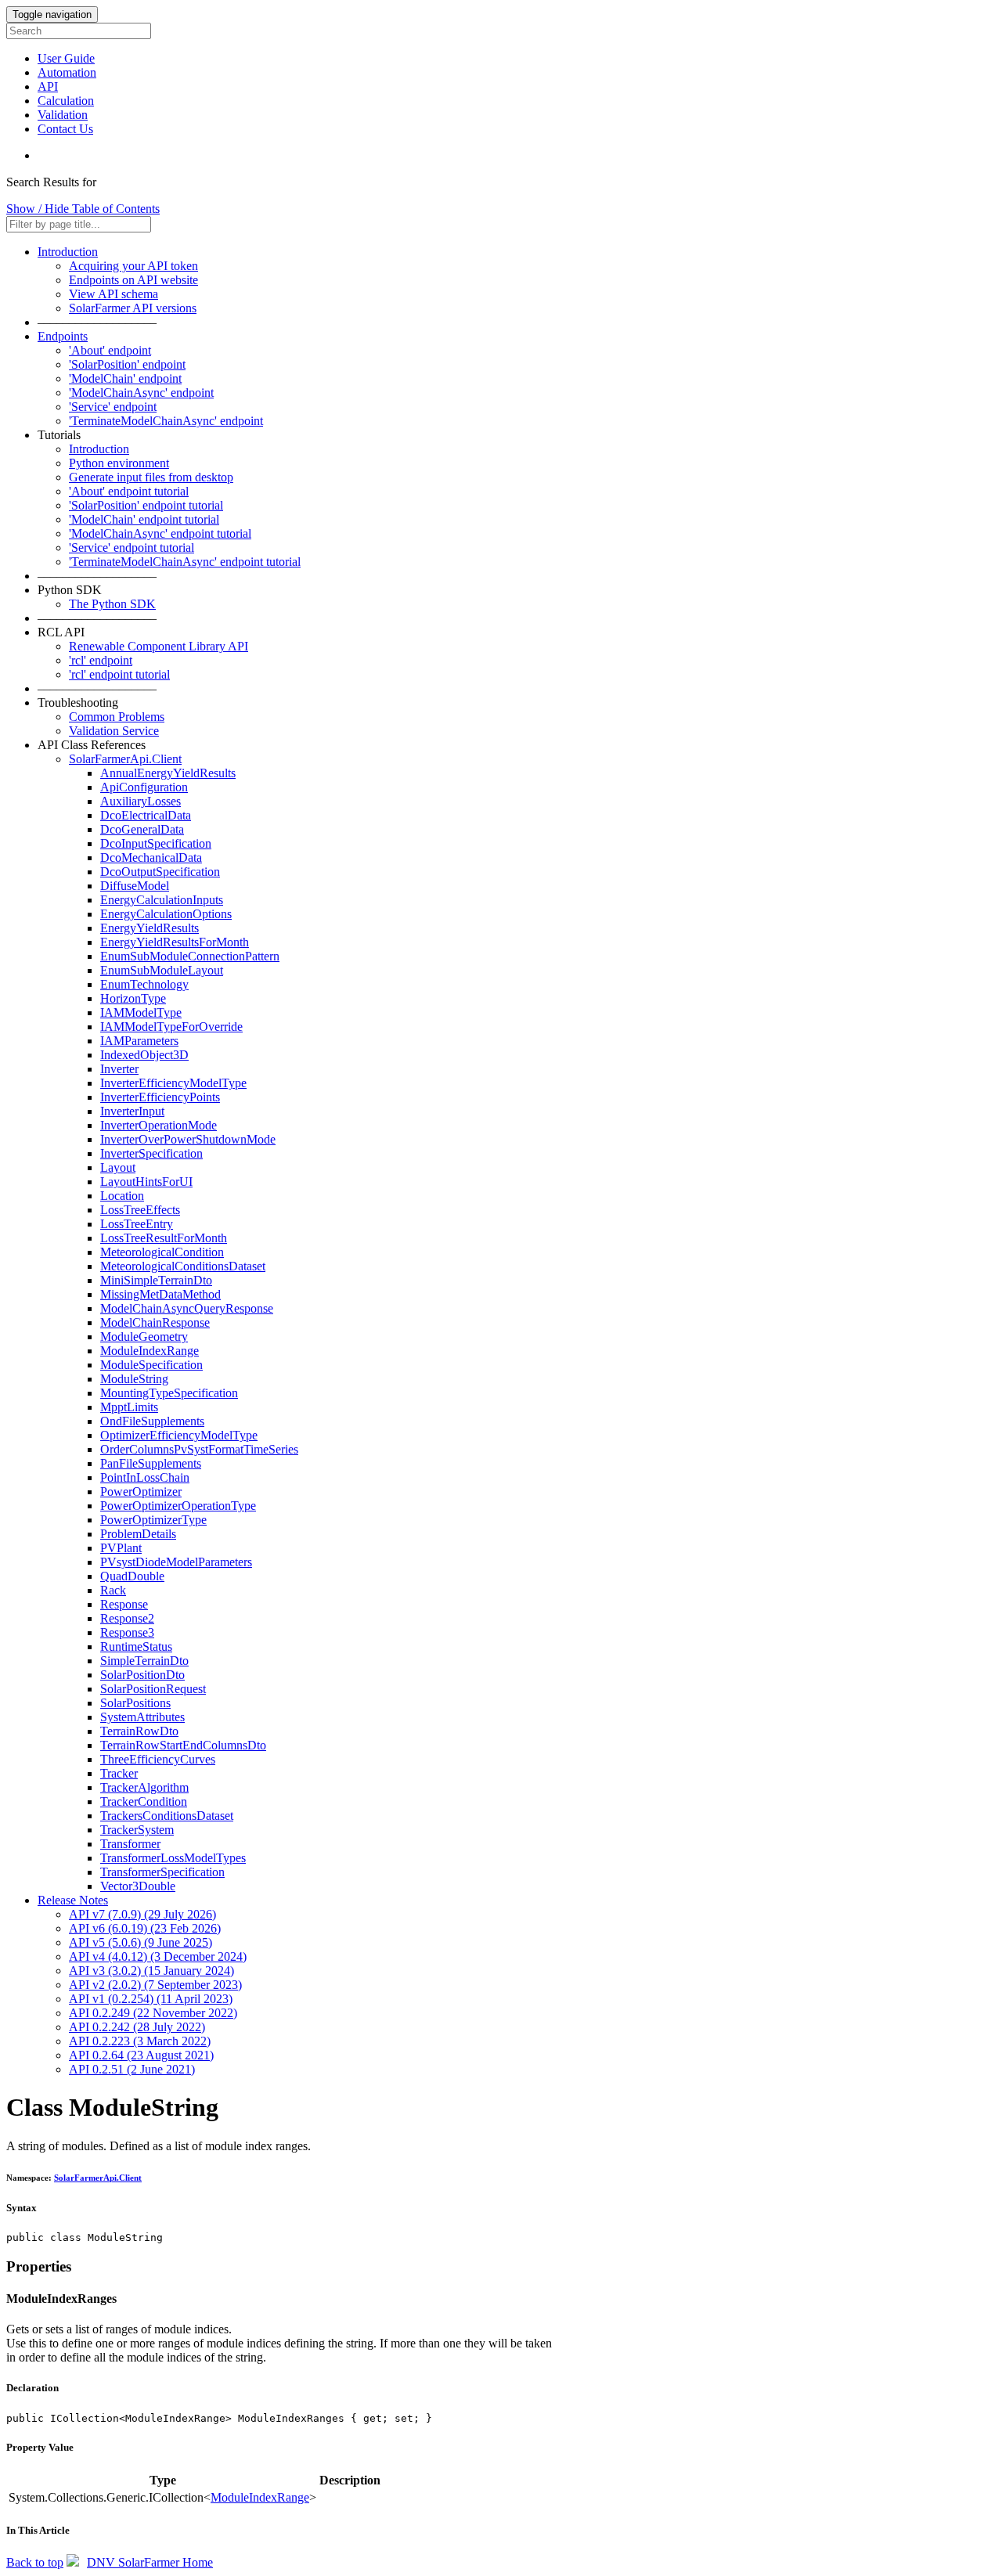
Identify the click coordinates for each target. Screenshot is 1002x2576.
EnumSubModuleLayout (162, 970)
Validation (63, 115)
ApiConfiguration (144, 787)
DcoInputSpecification (156, 843)
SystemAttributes (142, 1717)
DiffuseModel (135, 886)
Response (124, 1604)
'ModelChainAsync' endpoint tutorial (160, 533)
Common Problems (117, 717)
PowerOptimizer (141, 1492)
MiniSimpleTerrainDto (156, 1280)
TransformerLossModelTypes (173, 1858)
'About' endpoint (110, 350)
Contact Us (65, 129)
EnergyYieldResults (150, 928)
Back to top (35, 2562)
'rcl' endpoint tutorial (119, 674)
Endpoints (63, 336)
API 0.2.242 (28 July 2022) (137, 2027)
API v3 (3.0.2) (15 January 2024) (151, 1971)
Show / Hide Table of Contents (83, 209)
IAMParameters (139, 1041)
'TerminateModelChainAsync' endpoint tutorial (185, 562)
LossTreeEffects (140, 1210)
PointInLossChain (145, 1477)
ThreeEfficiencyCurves (158, 1759)
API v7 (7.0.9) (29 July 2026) (142, 1914)
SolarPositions (135, 1703)
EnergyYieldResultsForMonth (175, 942)
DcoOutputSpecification (160, 872)
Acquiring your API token (133, 266)
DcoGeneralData (142, 829)
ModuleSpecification (151, 1365)
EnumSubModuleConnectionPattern (190, 956)
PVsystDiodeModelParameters (176, 1562)
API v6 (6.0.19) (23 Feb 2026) (145, 1928)
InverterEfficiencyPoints (160, 1097)
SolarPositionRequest (153, 1689)
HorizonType (133, 998)
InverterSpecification (151, 1153)
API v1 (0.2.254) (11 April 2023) (151, 1999)
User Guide (66, 58)
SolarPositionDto (142, 1675)
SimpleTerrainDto (144, 1661)
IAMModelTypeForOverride (171, 1027)
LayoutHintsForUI (146, 1182)
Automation (67, 72)
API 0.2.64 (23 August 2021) (141, 2055)
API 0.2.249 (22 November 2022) (153, 2013)
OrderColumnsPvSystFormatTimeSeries (199, 1449)
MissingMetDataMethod (160, 1294)
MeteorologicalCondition (162, 1252)
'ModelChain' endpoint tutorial (144, 519)
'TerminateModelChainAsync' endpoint (166, 421)
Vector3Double (138, 1886)
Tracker (119, 1773)
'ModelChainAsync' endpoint (141, 393)
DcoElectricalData (146, 815)
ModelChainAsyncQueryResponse (187, 1308)
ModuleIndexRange (150, 1351)
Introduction (68, 252)
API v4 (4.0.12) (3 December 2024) (158, 1956)
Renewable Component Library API (159, 646)
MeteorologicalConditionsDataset (183, 1266)
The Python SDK (112, 604)
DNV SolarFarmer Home (150, 2562)
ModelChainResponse (155, 1322)
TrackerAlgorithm (144, 1787)
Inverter (119, 1069)
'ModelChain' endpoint (125, 378)
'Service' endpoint (113, 407)
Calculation (66, 101)
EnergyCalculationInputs (162, 900)
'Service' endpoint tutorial (132, 548)
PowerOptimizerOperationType (178, 1506)
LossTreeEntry (137, 1224)
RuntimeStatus (136, 1646)
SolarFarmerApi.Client (125, 759)
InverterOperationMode (159, 1125)
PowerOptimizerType (153, 1520)
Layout (118, 1167)
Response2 (127, 1618)
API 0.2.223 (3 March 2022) (140, 2041)
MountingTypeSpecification (169, 1393)
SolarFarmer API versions (133, 308)
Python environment (119, 463)
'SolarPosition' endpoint (127, 364)
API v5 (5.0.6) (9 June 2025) (141, 1942)
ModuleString (134, 1379)
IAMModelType (141, 1012)
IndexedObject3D (144, 1055)
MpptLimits (129, 1407)
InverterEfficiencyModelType (173, 1083)
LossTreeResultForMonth (164, 1238)
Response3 (127, 1632)
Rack (113, 1590)
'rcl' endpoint (101, 660)
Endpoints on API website (133, 280)
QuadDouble (132, 1576)
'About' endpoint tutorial (129, 491)
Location (122, 1196)
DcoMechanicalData (151, 857)
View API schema (114, 294)
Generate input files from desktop (151, 477)
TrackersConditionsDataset (167, 1816)
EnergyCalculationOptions (166, 914)
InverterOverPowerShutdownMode (188, 1139)
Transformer (130, 1844)
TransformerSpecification (162, 1872)
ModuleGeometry (144, 1337)
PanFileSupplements (151, 1463)
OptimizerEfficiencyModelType (179, 1435)
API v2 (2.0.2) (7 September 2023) (155, 1985)
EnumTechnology (144, 984)
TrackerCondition (144, 1801)
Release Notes (73, 1900)
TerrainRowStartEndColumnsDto (183, 1745)
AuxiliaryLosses (141, 801)
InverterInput (132, 1111)
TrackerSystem (137, 1830)
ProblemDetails (138, 1534)
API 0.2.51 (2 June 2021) (132, 2069)
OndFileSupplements (152, 1421)
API (48, 86)
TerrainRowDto (139, 1731)
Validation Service (114, 731)
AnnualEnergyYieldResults (168, 773)
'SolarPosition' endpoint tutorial (146, 505)
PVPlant (121, 1548)
